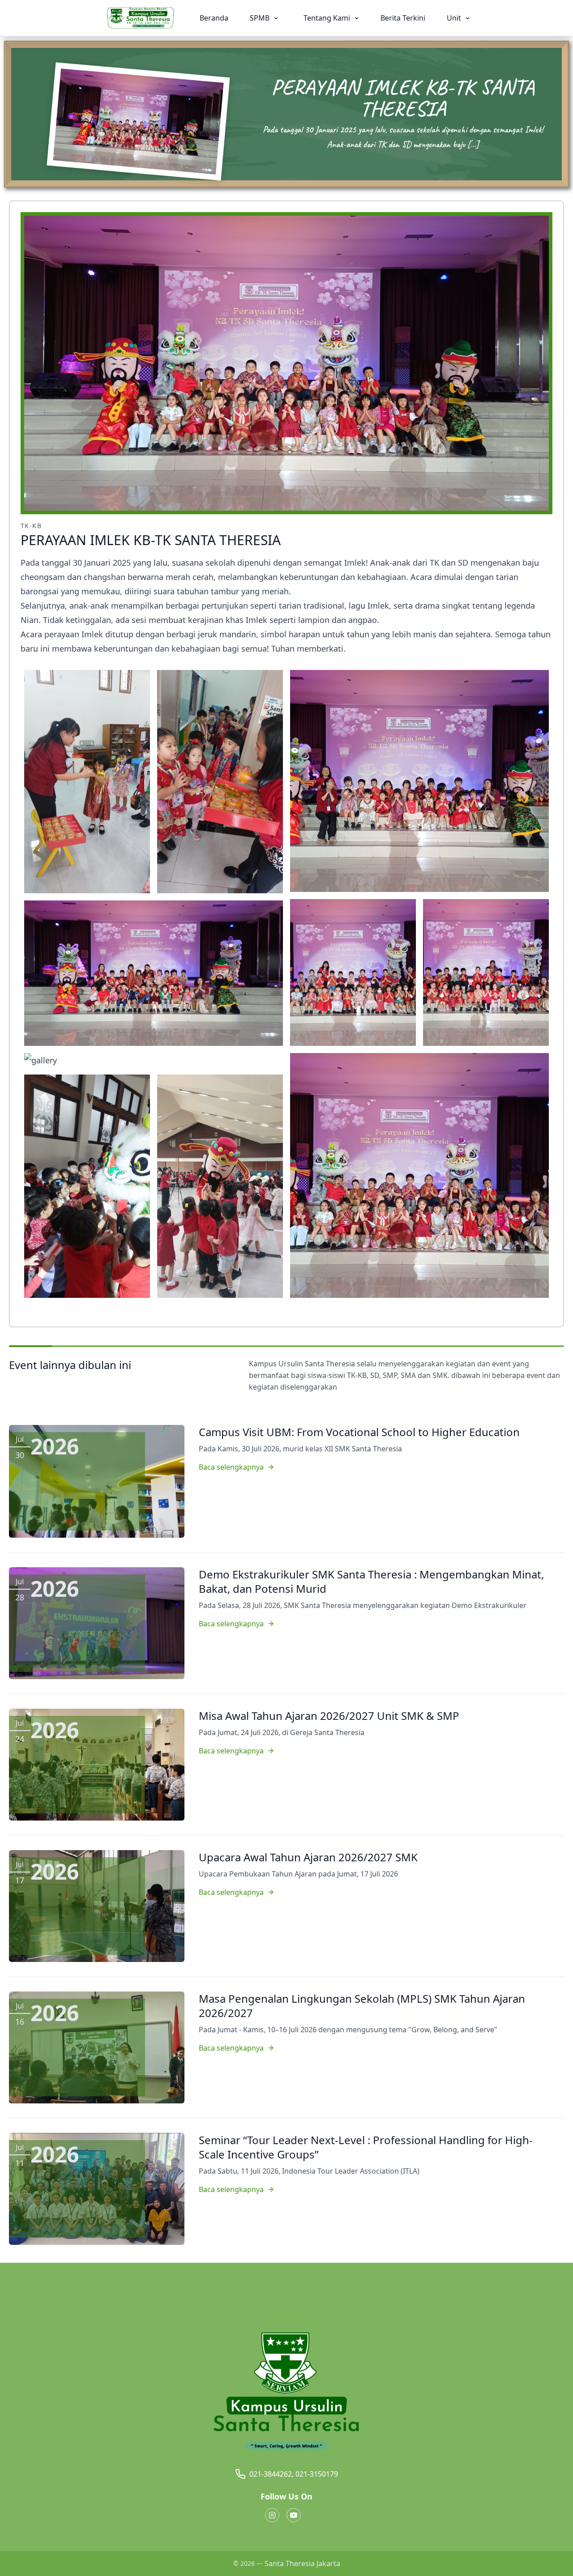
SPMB (261, 18)
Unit (455, 18)
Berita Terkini (403, 18)
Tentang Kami (328, 18)
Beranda (214, 18)
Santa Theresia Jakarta (302, 2563)
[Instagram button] (272, 2515)
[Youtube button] (294, 2515)
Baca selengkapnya (231, 1467)
